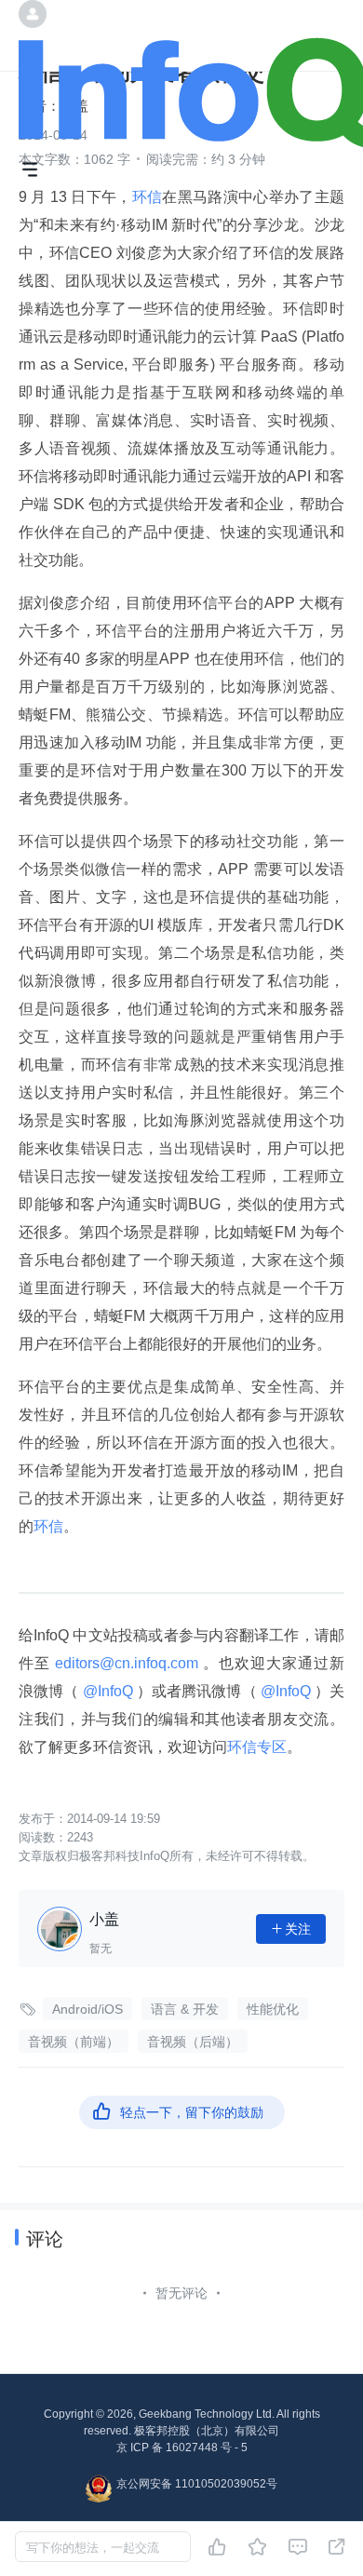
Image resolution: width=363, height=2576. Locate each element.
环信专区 (257, 1747)
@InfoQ (107, 1691)
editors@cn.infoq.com (127, 1663)
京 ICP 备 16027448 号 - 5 (182, 2448)
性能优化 (273, 2009)
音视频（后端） (193, 2042)
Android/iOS (87, 2009)
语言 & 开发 (185, 2009)
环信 (148, 197)
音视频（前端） (74, 2042)
